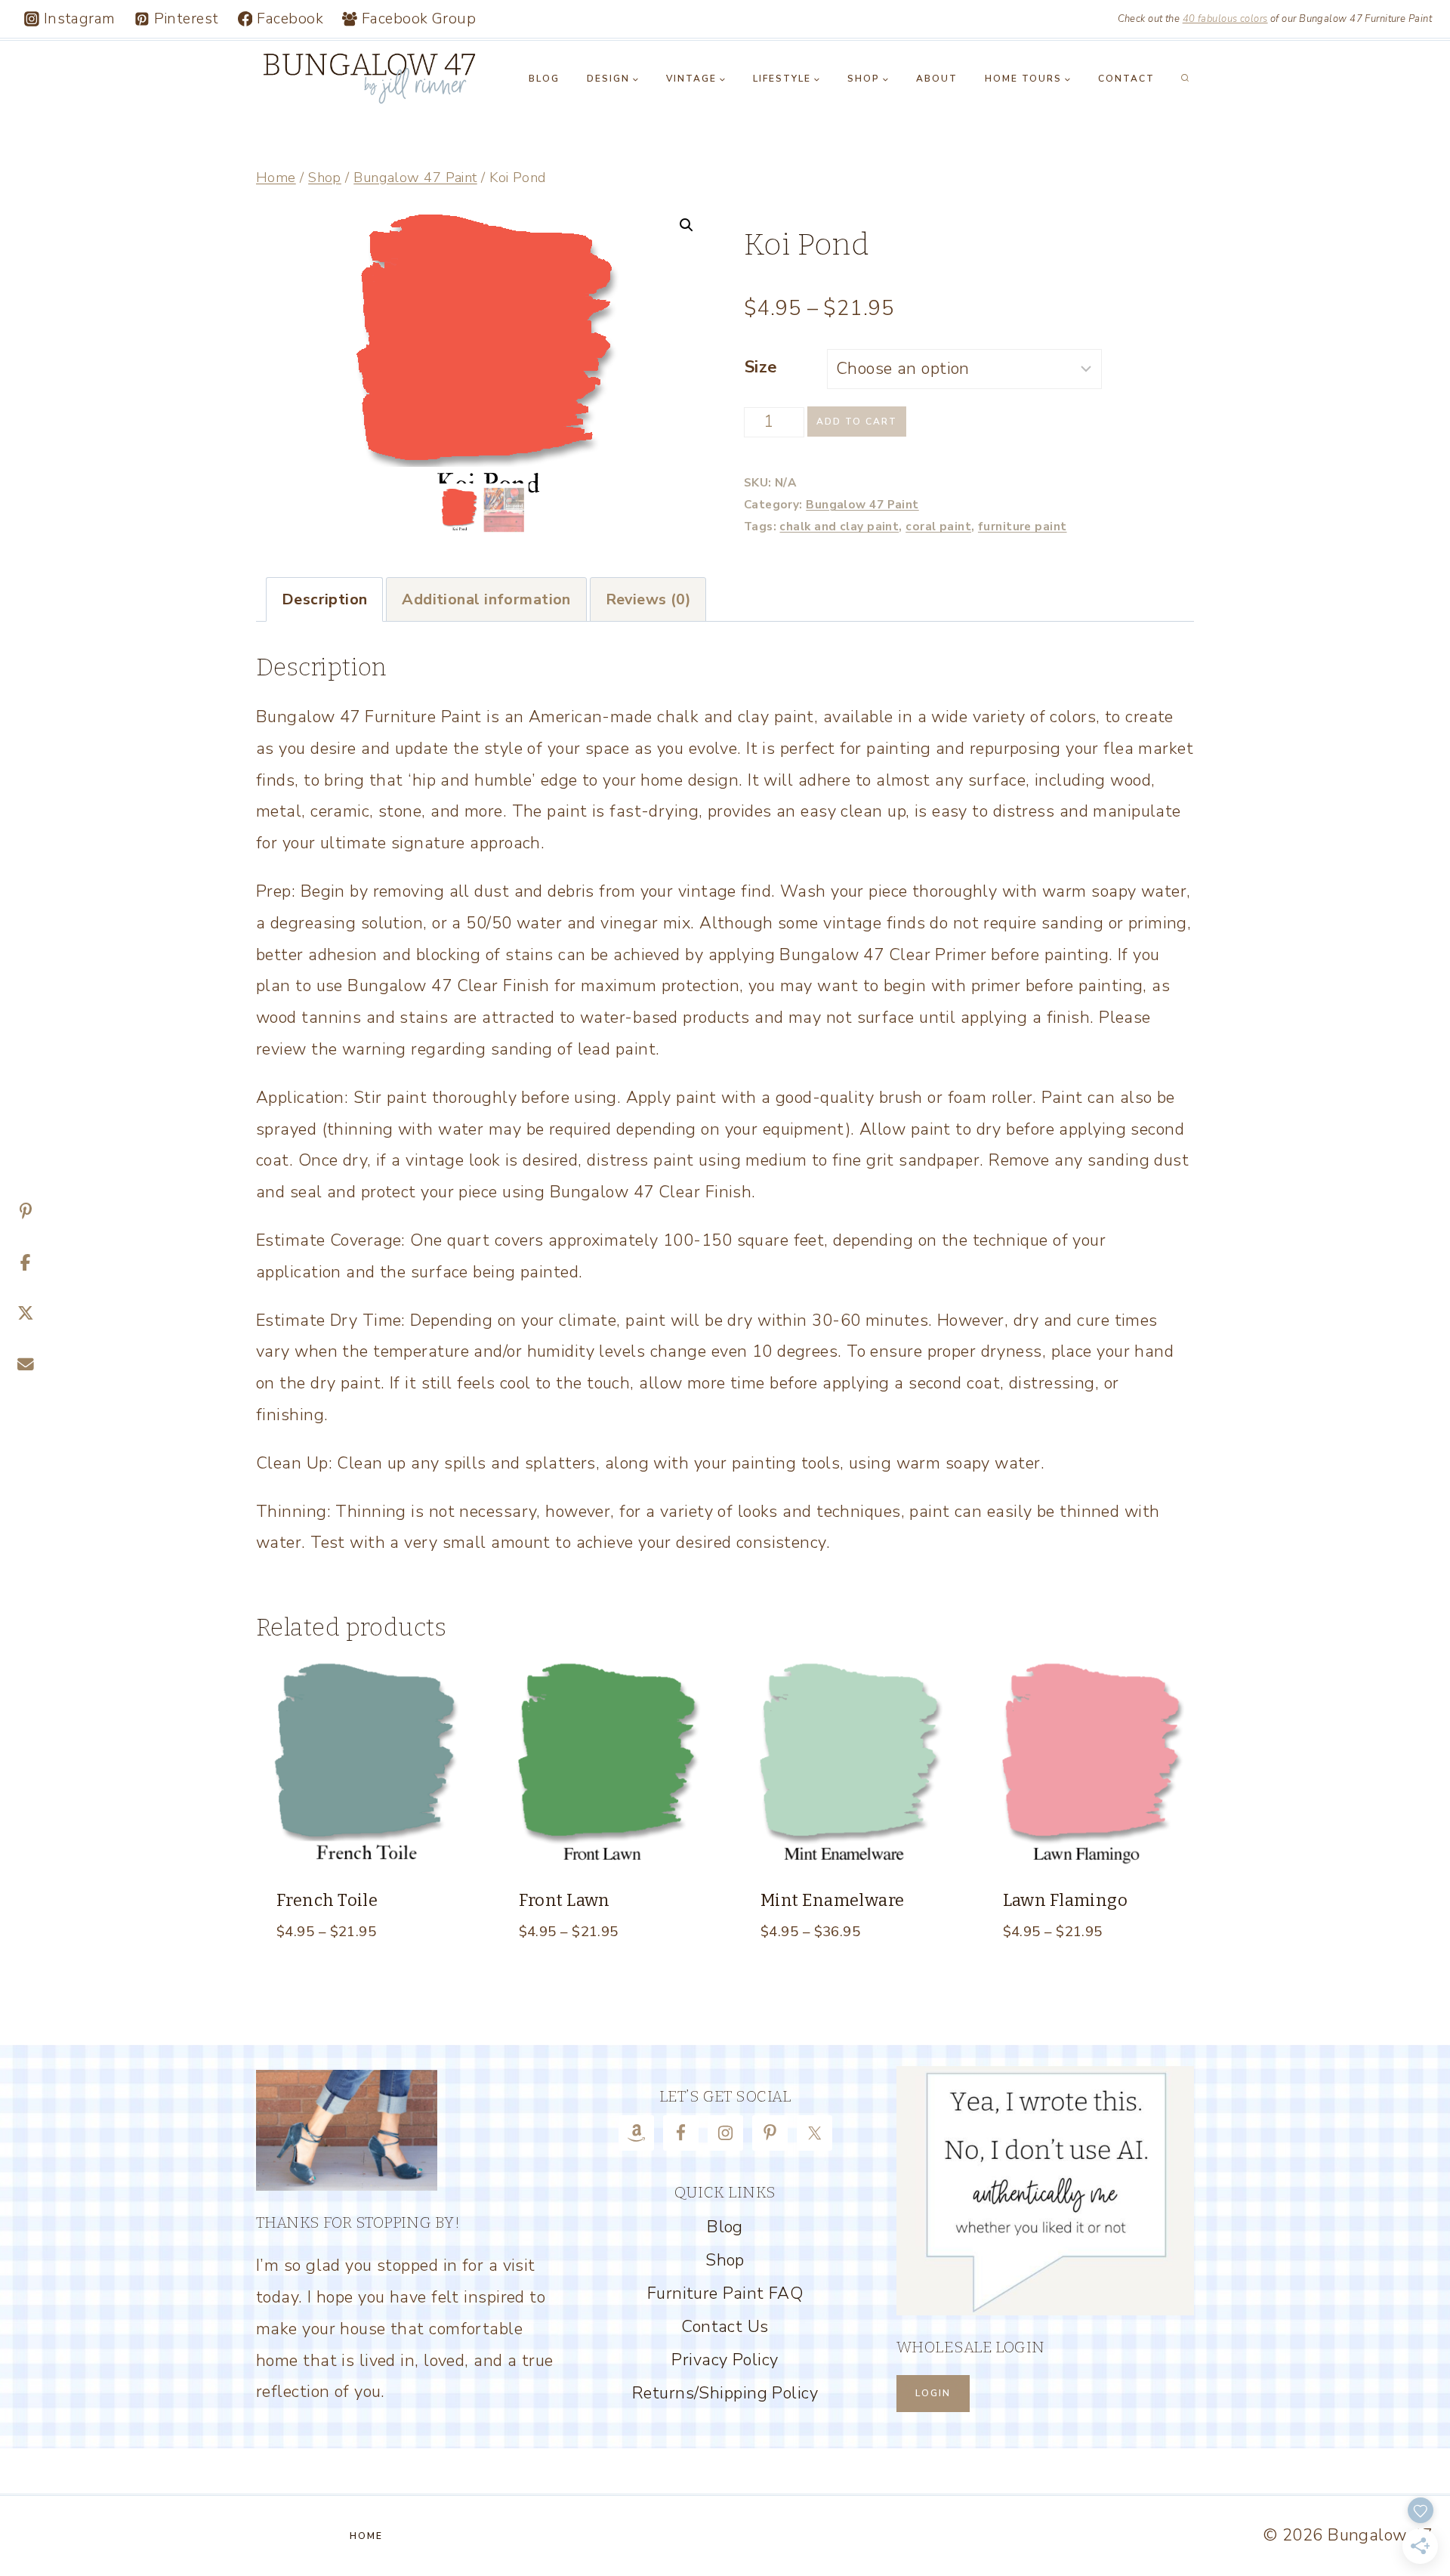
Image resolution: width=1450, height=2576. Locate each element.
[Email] (26, 1365)
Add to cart (857, 422)
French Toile (327, 1900)
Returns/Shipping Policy (725, 2393)
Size (761, 367)
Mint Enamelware (833, 1900)
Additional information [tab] (486, 599)
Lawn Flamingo (1066, 1900)
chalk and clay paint (839, 526)
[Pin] (26, 1212)
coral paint (938, 526)
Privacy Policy (725, 2360)
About (937, 79)
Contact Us (725, 2327)
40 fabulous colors (1225, 19)
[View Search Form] (1185, 79)
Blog (544, 79)
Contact (1126, 79)
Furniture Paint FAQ (725, 2293)
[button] (686, 225)
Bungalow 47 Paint (862, 504)
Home (366, 2536)
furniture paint (1023, 526)
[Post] (26, 1314)
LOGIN (933, 2393)
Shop (725, 2260)
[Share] (26, 1263)
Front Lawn (565, 1900)
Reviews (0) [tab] (648, 599)
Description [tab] (325, 599)
